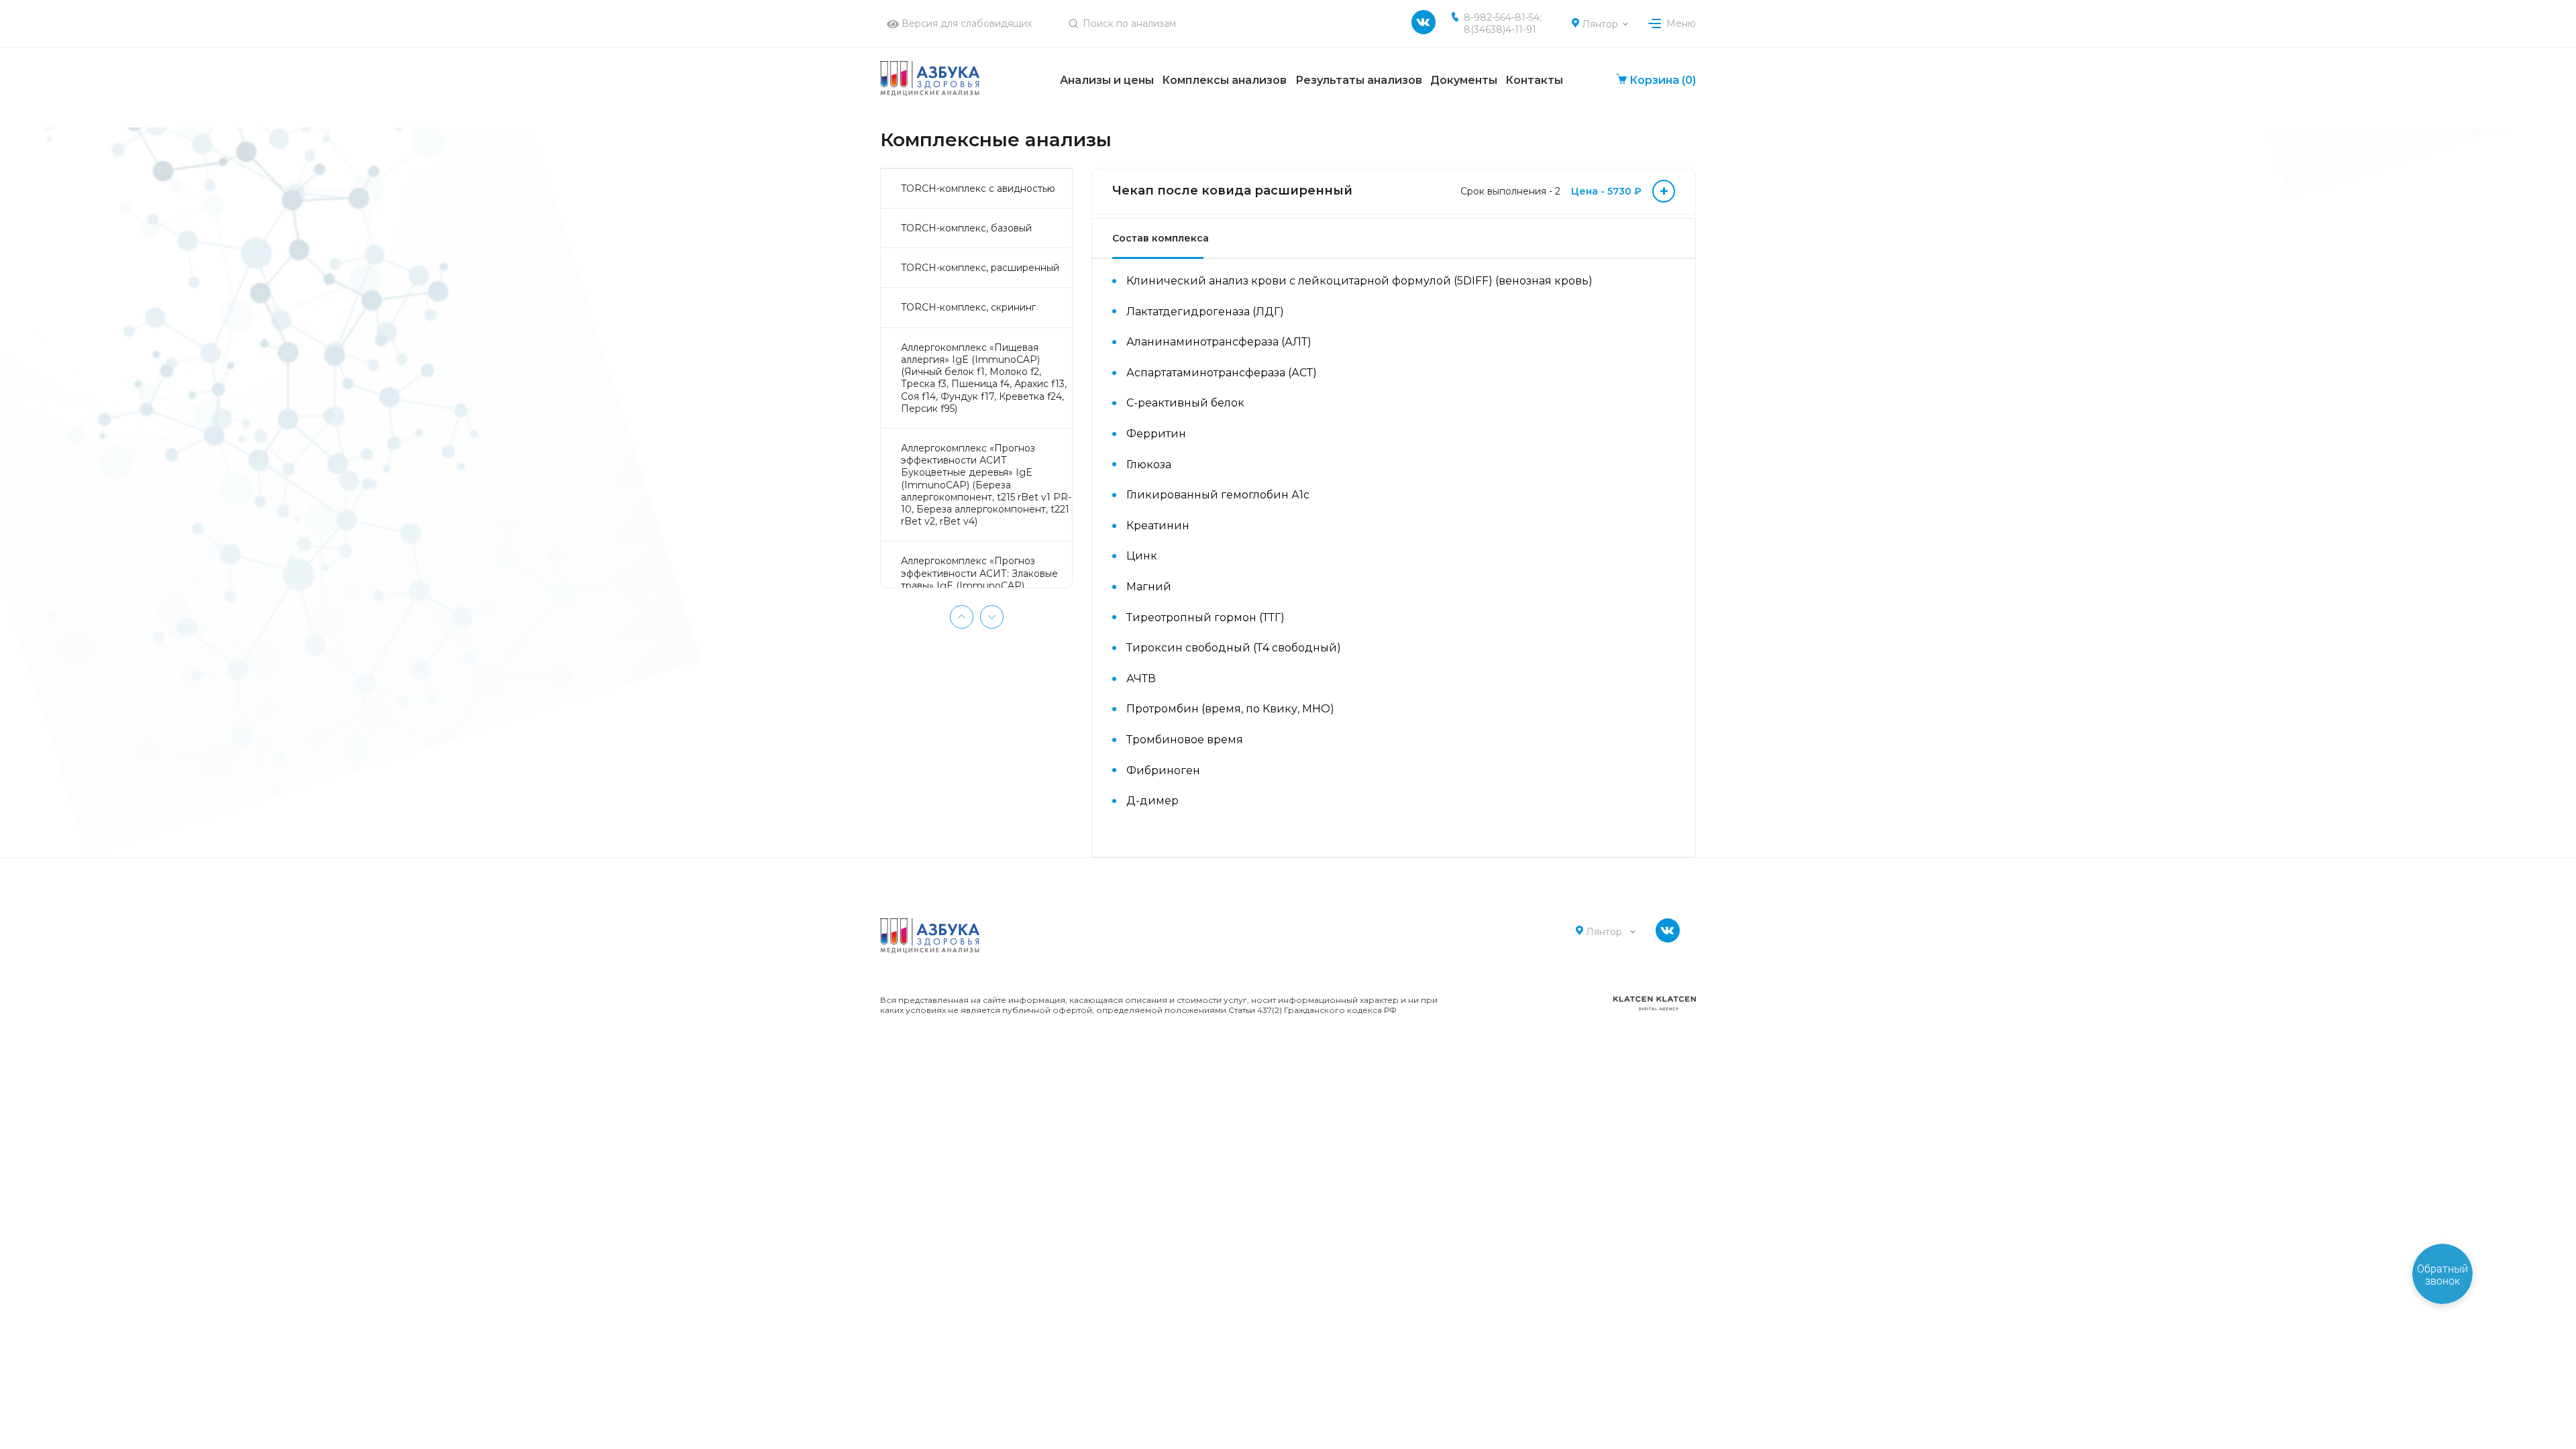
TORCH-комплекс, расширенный (980, 268)
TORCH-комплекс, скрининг (968, 307)
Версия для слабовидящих (965, 23)
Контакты (1534, 80)
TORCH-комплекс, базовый (966, 228)
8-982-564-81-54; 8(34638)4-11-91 (1503, 23)
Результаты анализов (1359, 80)
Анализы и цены (1107, 80)
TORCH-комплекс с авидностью (978, 189)
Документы (1464, 80)
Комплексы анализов (1224, 80)
